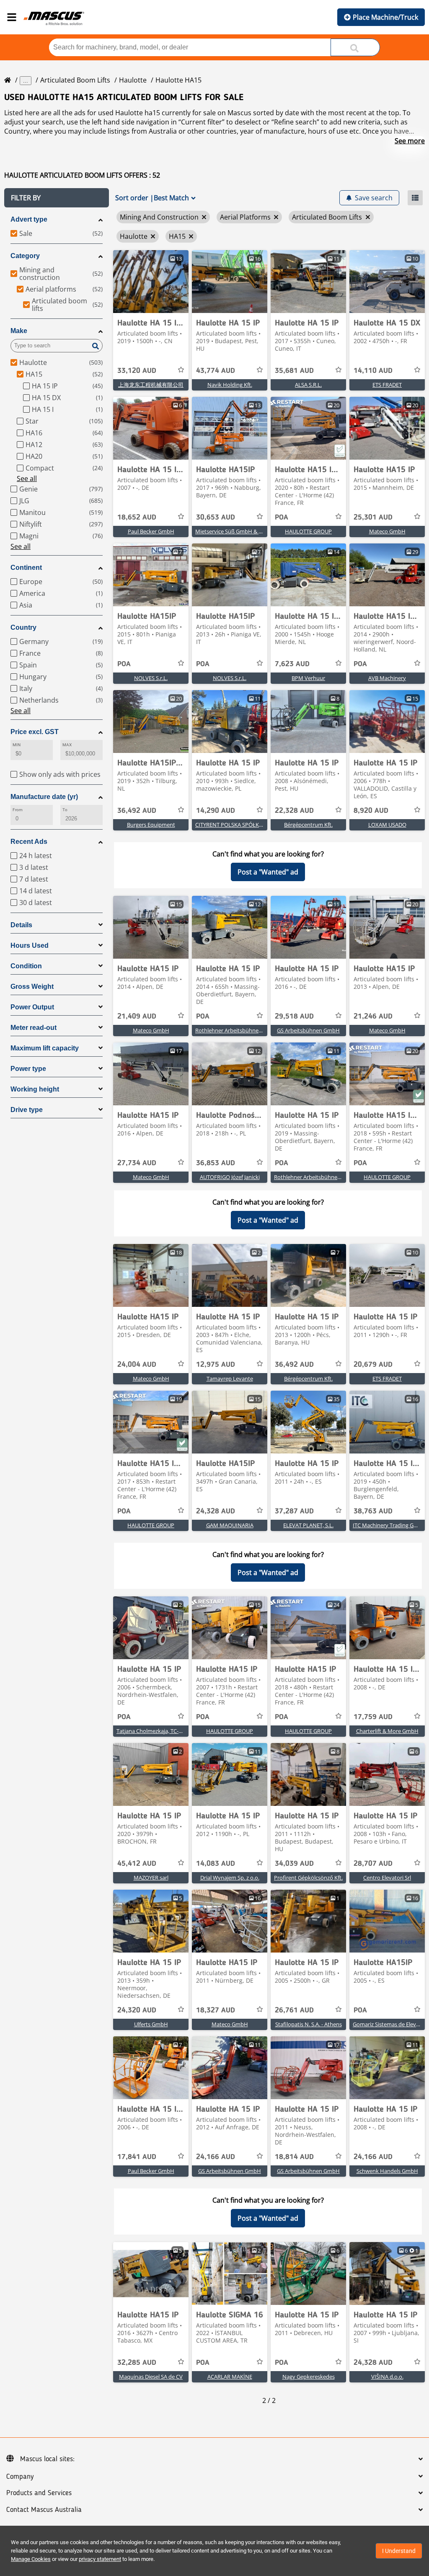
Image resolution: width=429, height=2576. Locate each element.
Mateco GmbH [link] (387, 531)
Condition (26, 966)
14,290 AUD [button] (216, 811)
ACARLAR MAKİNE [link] (230, 2377)
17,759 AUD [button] (373, 1717)
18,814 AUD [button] (294, 2157)
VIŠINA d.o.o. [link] (387, 2377)
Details (21, 925)
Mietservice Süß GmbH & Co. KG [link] (235, 531)
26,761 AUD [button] (294, 2010)
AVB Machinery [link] (387, 678)
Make (19, 331)
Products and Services (39, 2493)
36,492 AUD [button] (137, 811)
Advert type (29, 219)
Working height (35, 1089)
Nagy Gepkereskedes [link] (309, 2377)
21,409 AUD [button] (137, 1016)
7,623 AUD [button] (292, 664)
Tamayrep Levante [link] (230, 1379)
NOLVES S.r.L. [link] (151, 678)
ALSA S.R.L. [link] (308, 385)
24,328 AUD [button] (216, 1511)
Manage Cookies (31, 2559)
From (18, 810)
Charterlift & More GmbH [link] (387, 1731)
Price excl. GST (35, 732)
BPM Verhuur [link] (308, 678)
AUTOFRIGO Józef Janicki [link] (230, 1177)
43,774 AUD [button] (216, 371)
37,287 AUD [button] (294, 1511)
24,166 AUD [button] (216, 2157)
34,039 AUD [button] (294, 1864)
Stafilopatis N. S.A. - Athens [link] (309, 2024)
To (65, 810)
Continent (26, 568)
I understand (399, 2551)
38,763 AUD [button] (373, 1511)
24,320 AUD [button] (137, 2010)
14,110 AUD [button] (373, 371)
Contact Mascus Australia (44, 2510)
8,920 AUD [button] (371, 811)
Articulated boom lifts (75, 80)
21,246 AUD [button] (373, 1016)
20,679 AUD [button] (373, 1365)
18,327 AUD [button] (216, 2010)
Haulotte (133, 80)
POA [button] (282, 517)
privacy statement (100, 2559)
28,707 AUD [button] (373, 1864)
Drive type (27, 1110)
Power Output (32, 1007)
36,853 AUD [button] (216, 1163)
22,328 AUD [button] (294, 811)
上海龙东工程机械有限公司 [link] (151, 385)
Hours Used (30, 945)
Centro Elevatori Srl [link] (387, 1878)
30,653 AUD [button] (216, 517)
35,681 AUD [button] (294, 371)
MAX (67, 745)
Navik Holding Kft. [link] (230, 385)
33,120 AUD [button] (137, 371)
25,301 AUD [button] (373, 517)
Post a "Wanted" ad (268, 872)
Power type (28, 1069)
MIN (17, 745)
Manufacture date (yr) (44, 797)
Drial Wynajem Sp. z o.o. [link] (230, 1878)
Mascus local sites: (47, 2459)
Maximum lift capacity (45, 1048)
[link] (151, 282)
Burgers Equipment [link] (151, 825)
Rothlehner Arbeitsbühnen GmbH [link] (237, 1030)
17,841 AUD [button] (137, 2157)
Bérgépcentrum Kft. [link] (308, 825)
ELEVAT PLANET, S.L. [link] (308, 1525)
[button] (57, 198)
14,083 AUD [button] (216, 1864)
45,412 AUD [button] (137, 1864)
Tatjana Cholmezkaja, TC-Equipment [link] (161, 1731)
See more (410, 141)
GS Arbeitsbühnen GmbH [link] (308, 1030)
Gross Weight (32, 987)
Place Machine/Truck (385, 17)
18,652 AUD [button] (137, 517)
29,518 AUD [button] (294, 1016)
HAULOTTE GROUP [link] (308, 531)
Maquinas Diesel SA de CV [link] (151, 2377)
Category (25, 256)
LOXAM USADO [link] (387, 825)
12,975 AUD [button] (216, 1365)
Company (20, 2477)
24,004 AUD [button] (137, 1365)
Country (23, 627)
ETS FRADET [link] (387, 385)
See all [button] (27, 478)
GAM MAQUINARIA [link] (230, 1525)
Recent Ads (29, 842)
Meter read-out (34, 1028)
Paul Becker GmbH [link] (151, 531)
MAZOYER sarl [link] (151, 1878)
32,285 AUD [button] (137, 2363)
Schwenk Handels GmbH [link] (387, 2171)
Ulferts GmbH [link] (151, 2024)
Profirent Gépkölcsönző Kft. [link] (308, 1878)
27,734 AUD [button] (137, 1163)
